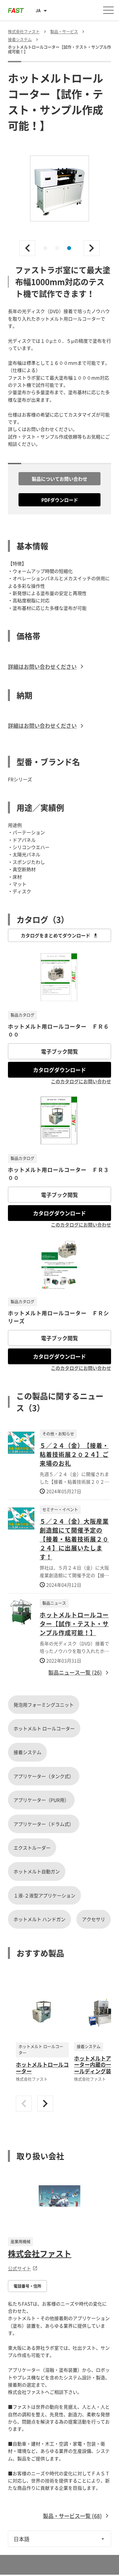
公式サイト (20, 2268)
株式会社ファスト (40, 2253)
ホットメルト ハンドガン (40, 1919)
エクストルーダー (32, 1848)
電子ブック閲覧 (59, 1051)
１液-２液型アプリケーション (44, 1895)
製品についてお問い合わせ (59, 479)
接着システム (27, 1752)
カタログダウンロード (59, 1070)
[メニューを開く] (108, 10)
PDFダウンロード (60, 500)
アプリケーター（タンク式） (44, 1776)
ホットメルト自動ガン (37, 1871)
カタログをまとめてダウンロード (56, 935)
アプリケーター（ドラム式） (44, 1824)
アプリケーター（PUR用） (41, 1800)
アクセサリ (94, 1919)
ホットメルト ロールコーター (44, 1728)
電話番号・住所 (27, 2286)
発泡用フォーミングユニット (44, 1705)
